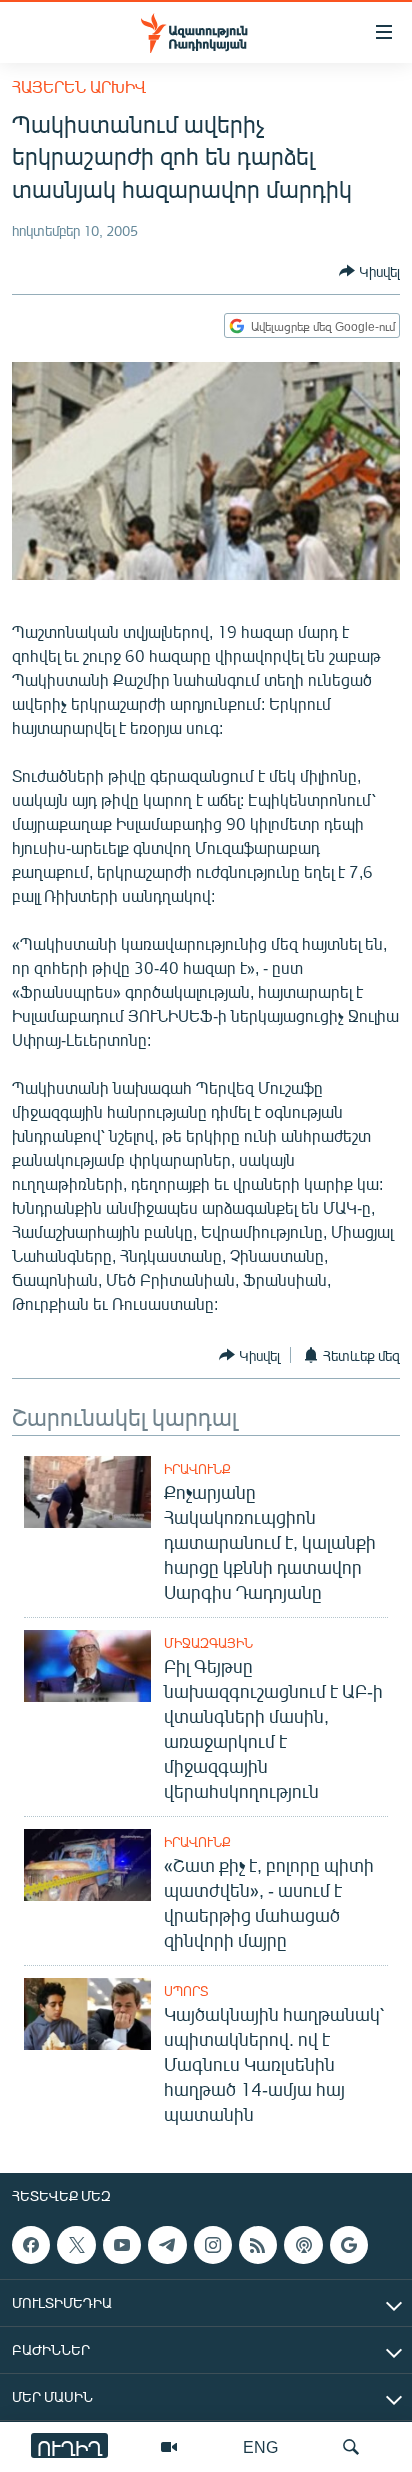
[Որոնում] (351, 2447)
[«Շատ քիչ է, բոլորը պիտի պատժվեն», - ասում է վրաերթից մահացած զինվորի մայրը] (87, 1865)
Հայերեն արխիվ (79, 86)
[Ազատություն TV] (169, 2447)
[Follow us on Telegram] (167, 2245)
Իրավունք (197, 1469)
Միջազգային (208, 1643)
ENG (260, 2446)
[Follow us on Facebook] (31, 2245)
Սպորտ (186, 1991)
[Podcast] (303, 2245)
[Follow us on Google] (349, 2245)
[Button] (369, 271)
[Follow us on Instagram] (213, 2245)
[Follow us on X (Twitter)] (76, 2245)
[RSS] (258, 2245)
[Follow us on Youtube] (122, 2245)
